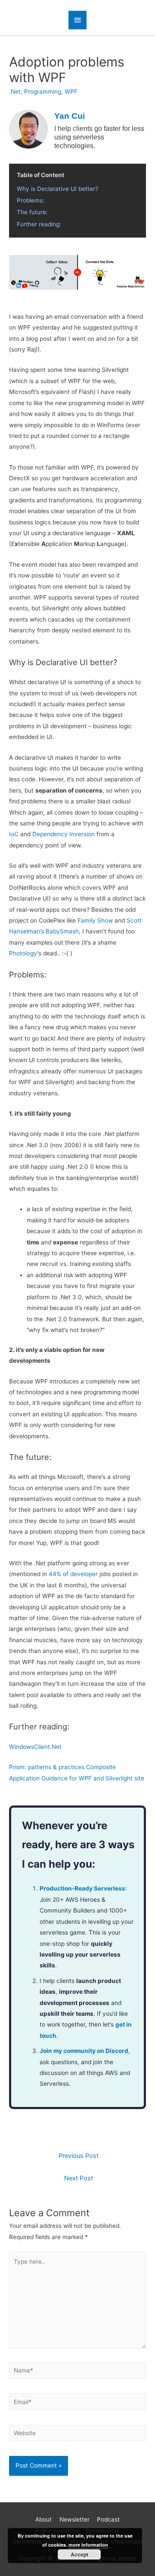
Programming (43, 92)
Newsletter (74, 2519)
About (43, 2519)
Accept (79, 2554)
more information (88, 2545)
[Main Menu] (77, 20)
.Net (15, 92)
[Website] (77, 2435)
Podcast (108, 2519)
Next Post (79, 2178)
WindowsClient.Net (35, 1747)
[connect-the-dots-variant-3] (77, 272)
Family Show (95, 920)
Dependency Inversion (64, 834)
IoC (14, 834)
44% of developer (73, 1574)
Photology (23, 953)
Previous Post (79, 2156)
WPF (71, 92)
